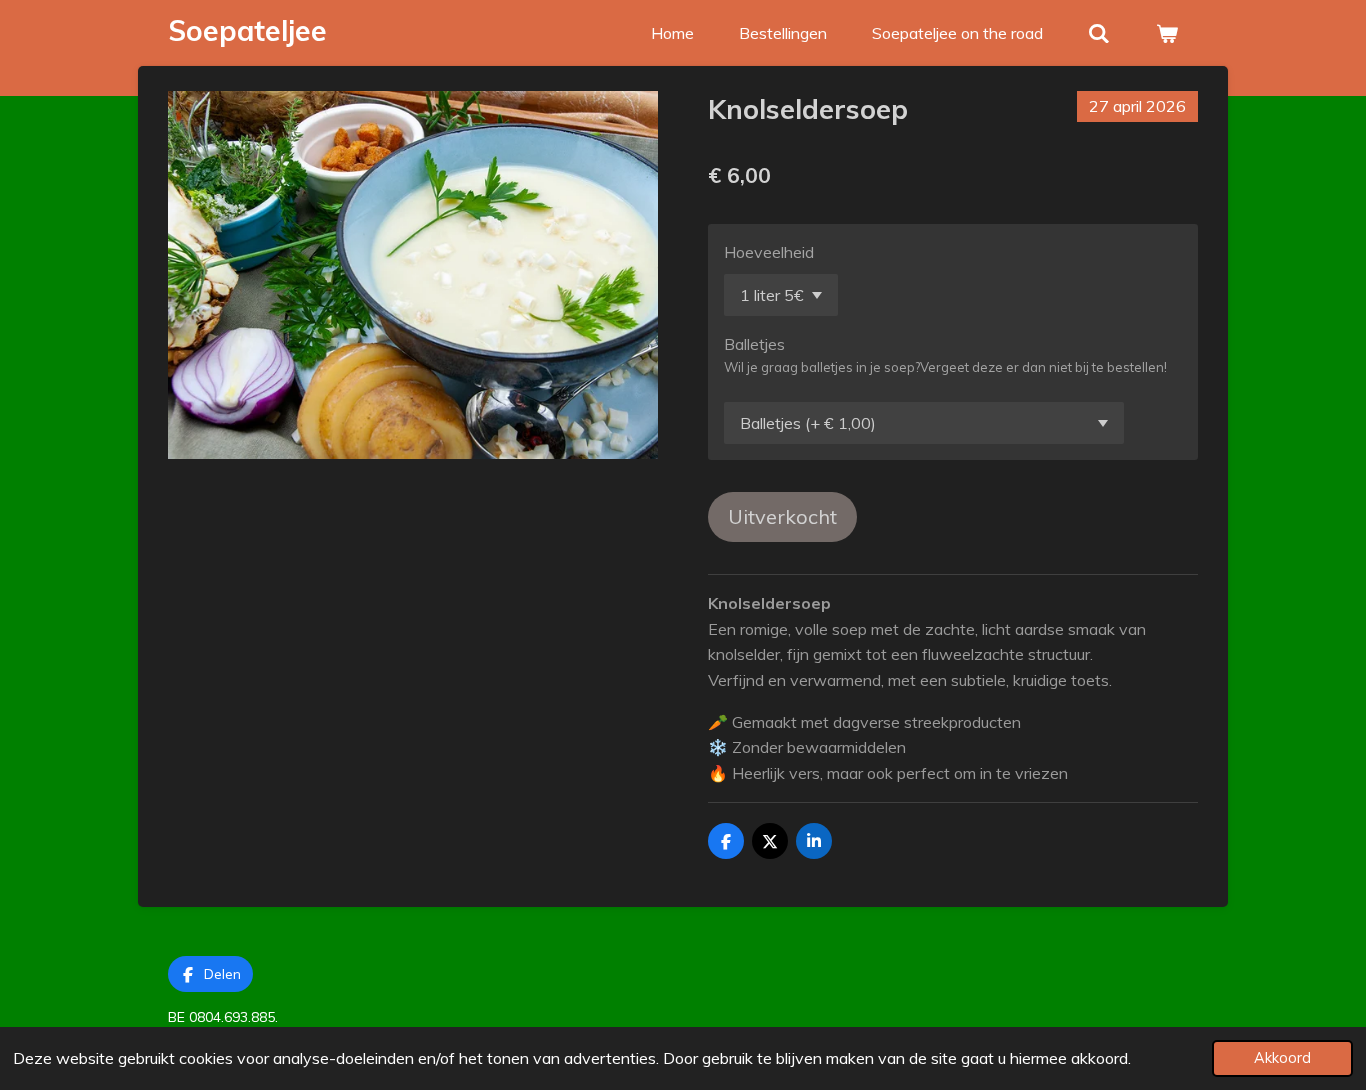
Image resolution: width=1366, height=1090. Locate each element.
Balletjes (754, 344)
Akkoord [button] (1282, 1058)
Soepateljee (247, 30)
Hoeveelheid (769, 252)
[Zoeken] (1099, 33)
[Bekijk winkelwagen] (1167, 33)
